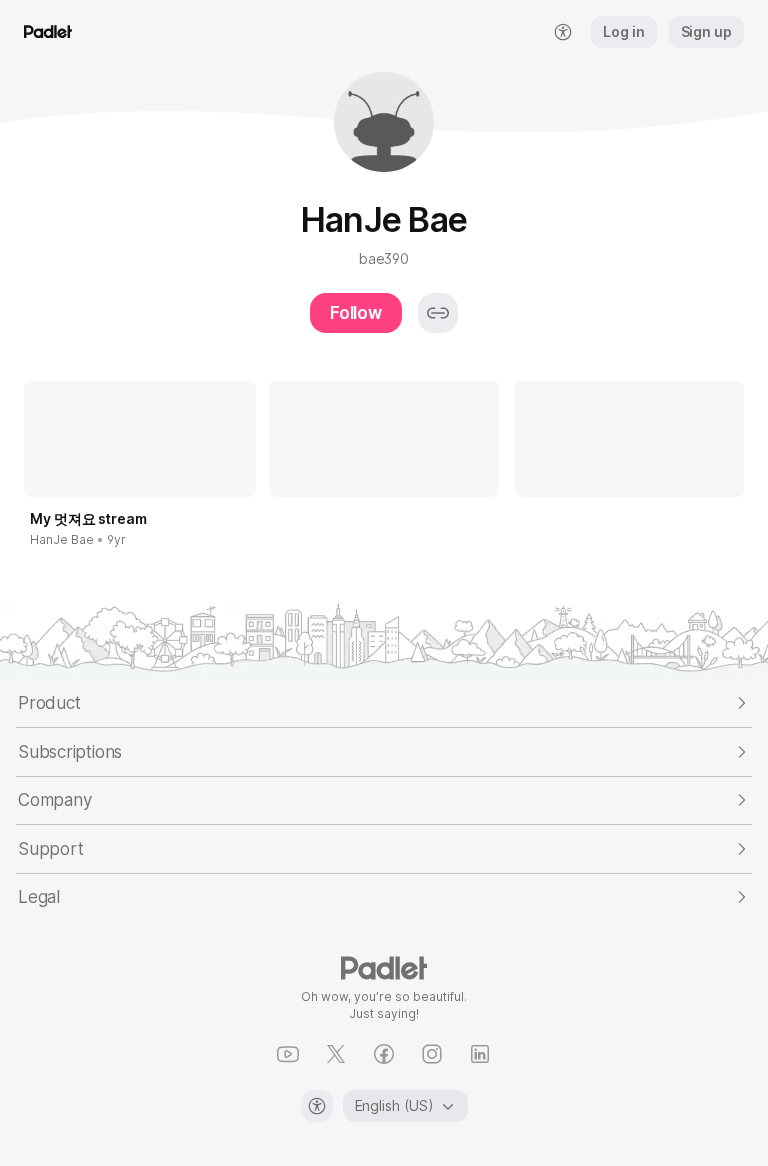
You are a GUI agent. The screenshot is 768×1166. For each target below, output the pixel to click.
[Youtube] (288, 1054)
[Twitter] (336, 1054)
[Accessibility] (317, 1106)
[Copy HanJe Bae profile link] (438, 313)
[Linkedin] (480, 1054)
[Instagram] (432, 1054)
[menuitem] (563, 32)
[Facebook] (384, 1054)
